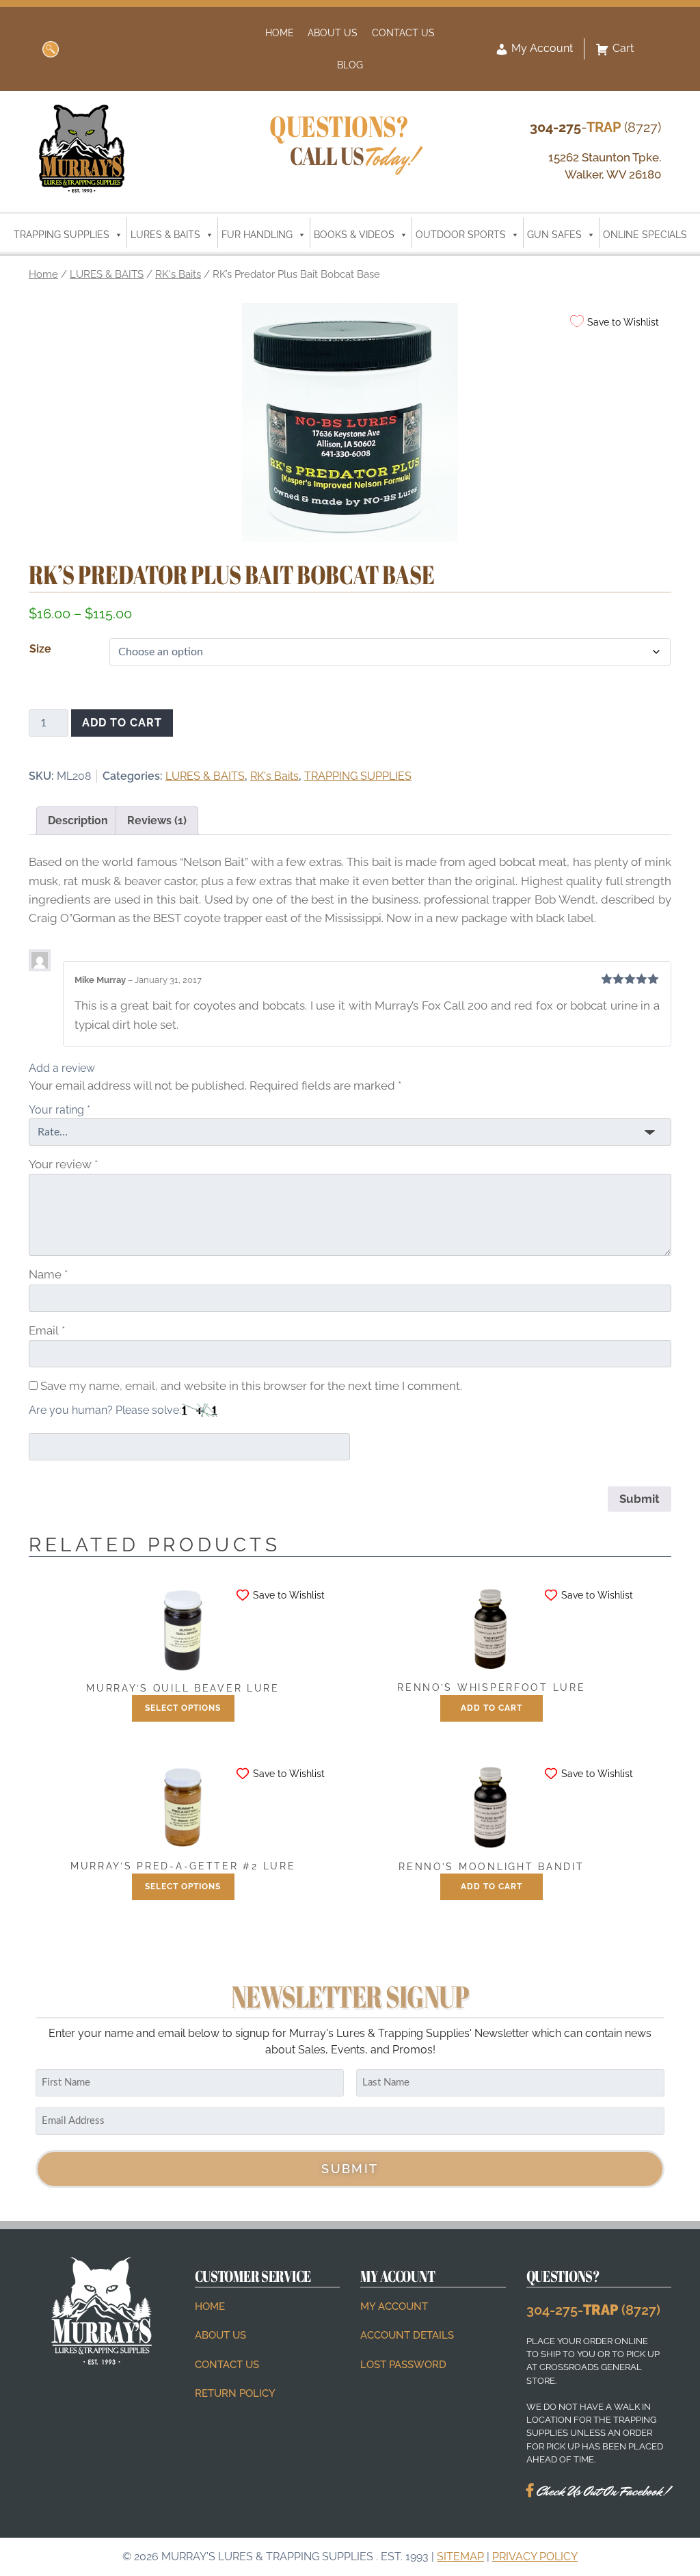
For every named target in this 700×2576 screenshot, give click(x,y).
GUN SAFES (554, 235)
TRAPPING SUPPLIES (62, 235)
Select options (183, 1708)
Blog (350, 65)
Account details (407, 2336)
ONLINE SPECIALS (645, 235)
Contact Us (403, 32)
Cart (623, 48)
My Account (541, 48)
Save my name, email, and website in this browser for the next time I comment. (251, 1386)
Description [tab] (78, 820)
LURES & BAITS (165, 235)
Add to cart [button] (492, 1708)
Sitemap (460, 2557)
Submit (350, 2169)
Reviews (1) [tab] (157, 820)
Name (48, 1274)
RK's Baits (178, 274)
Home (280, 32)
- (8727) (595, 127)
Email (47, 1330)
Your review (63, 1164)
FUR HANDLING (257, 235)
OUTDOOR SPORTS (461, 235)
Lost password (403, 2365)
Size (40, 649)
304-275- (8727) (593, 2310)
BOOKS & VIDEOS (354, 235)
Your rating (59, 1110)
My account (394, 2306)
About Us (333, 32)
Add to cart (122, 723)
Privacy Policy (535, 2557)
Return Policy (235, 2393)
